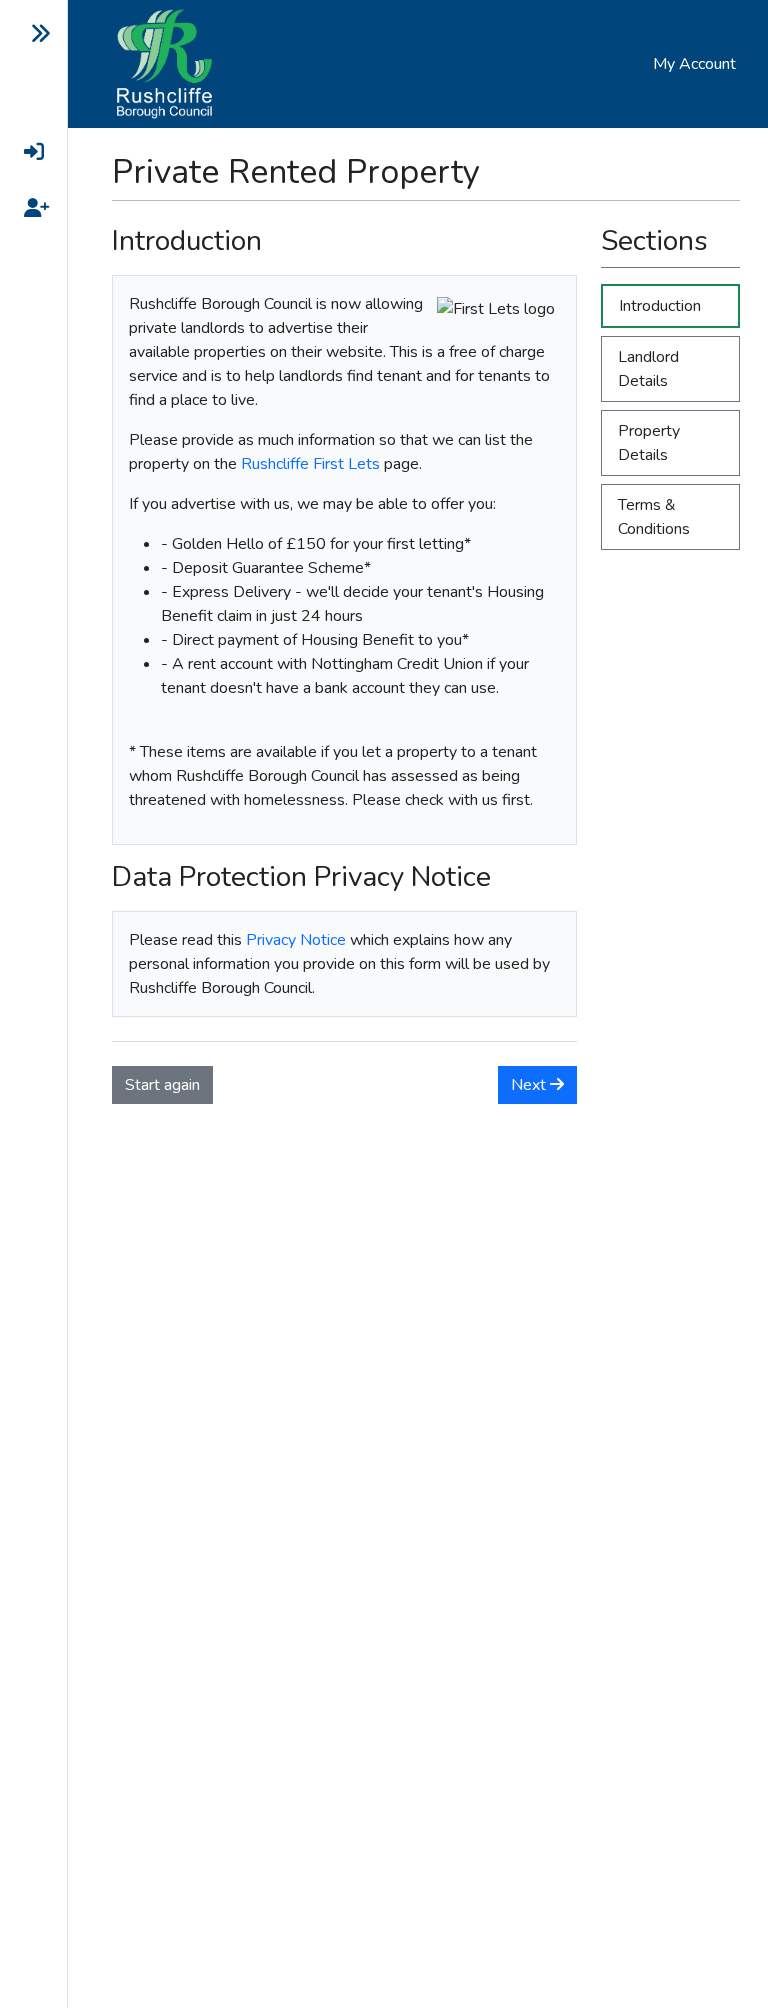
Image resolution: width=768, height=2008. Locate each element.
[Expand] (25, 34)
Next (530, 1085)
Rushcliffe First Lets (310, 464)
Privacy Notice (296, 940)
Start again (162, 1085)
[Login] (25, 152)
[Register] (25, 208)
